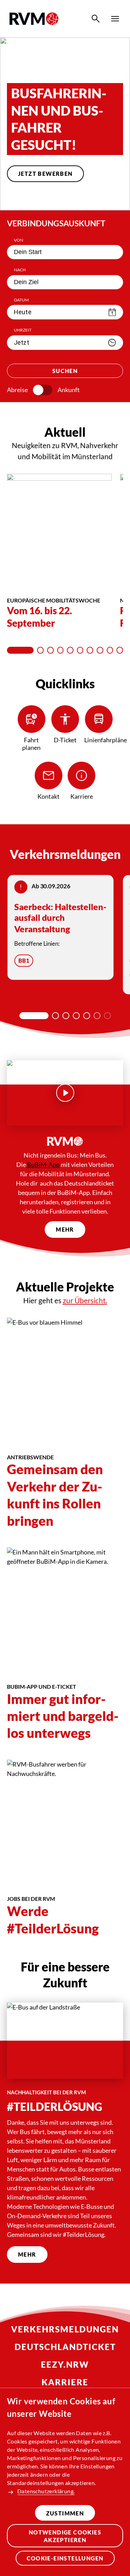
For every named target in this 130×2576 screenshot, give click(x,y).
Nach (20, 270)
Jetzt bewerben (45, 174)
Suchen (65, 371)
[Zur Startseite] (34, 19)
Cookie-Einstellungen (65, 2558)
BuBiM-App (43, 1164)
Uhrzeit (23, 330)
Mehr (65, 1229)
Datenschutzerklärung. (46, 2491)
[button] (44, 197)
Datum (21, 300)
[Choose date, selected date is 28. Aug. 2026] (112, 312)
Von (19, 240)
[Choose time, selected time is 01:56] (112, 343)
